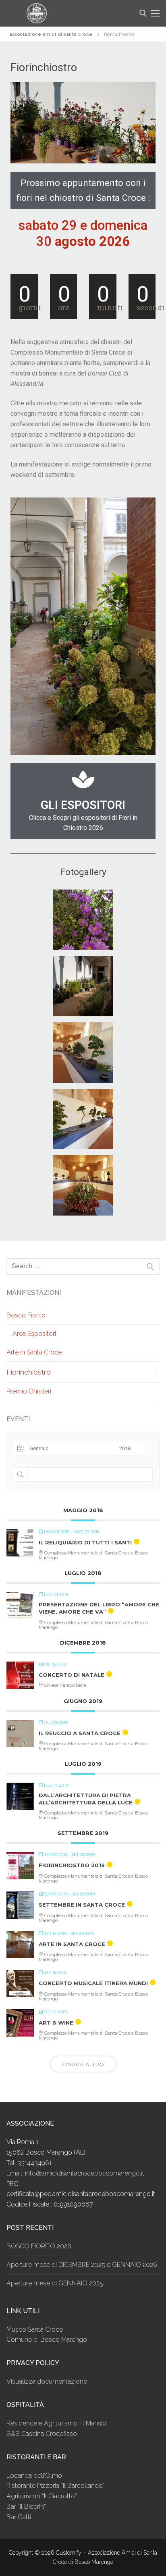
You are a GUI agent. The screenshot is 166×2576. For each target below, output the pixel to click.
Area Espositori (34, 1334)
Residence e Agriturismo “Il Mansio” (57, 2423)
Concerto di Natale (72, 1675)
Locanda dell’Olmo (34, 2476)
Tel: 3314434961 (29, 2163)
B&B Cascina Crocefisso (42, 2434)
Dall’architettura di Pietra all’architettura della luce (86, 1799)
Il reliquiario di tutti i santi (85, 1542)
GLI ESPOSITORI (83, 805)
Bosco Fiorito (26, 1315)
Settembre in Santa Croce (82, 1905)
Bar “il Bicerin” (26, 2507)
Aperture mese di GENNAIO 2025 (55, 2283)
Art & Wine (56, 2023)
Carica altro (83, 2064)
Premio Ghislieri (29, 1391)
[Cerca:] (83, 1267)
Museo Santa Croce (35, 2329)
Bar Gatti (19, 2517)
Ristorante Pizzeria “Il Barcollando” (56, 2486)
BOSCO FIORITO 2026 (39, 2246)
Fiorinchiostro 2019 (72, 1865)
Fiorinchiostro (29, 1372)
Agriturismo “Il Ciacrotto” (42, 2496)
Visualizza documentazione (47, 2381)
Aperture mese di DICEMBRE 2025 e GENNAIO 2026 (82, 2265)
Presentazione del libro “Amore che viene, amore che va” (99, 1608)
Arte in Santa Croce (34, 1352)
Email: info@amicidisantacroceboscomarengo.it (75, 2173)
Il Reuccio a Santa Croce (80, 1733)
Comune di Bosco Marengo (47, 2340)
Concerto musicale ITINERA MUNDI (93, 1983)
